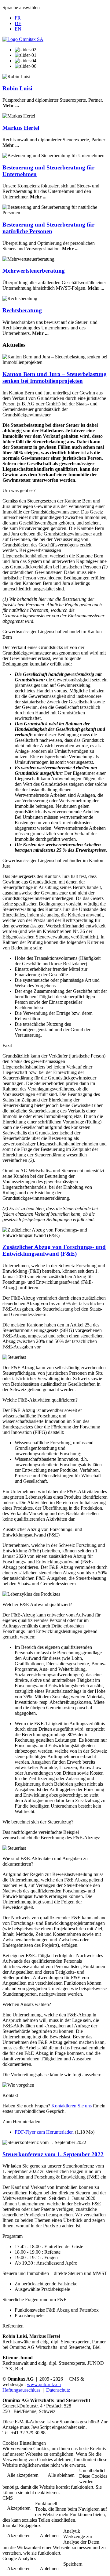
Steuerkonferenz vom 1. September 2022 (53, 2154)
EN (18, 29)
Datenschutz (58, 2390)
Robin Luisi (17, 88)
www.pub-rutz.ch (44, 2384)
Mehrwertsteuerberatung (34, 271)
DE (18, 23)
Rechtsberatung (22, 310)
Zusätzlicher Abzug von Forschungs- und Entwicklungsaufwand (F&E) (54, 1250)
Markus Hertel (21, 128)
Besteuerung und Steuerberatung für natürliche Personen (48, 228)
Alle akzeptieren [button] (23, 2475)
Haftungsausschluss (21, 2390)
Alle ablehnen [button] (61, 2475)
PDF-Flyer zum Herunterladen (44, 2132)
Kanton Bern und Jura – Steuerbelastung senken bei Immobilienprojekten (55, 377)
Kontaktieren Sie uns (71, 2106)
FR (18, 18)
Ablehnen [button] (49, 2536)
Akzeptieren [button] (19, 2508)
